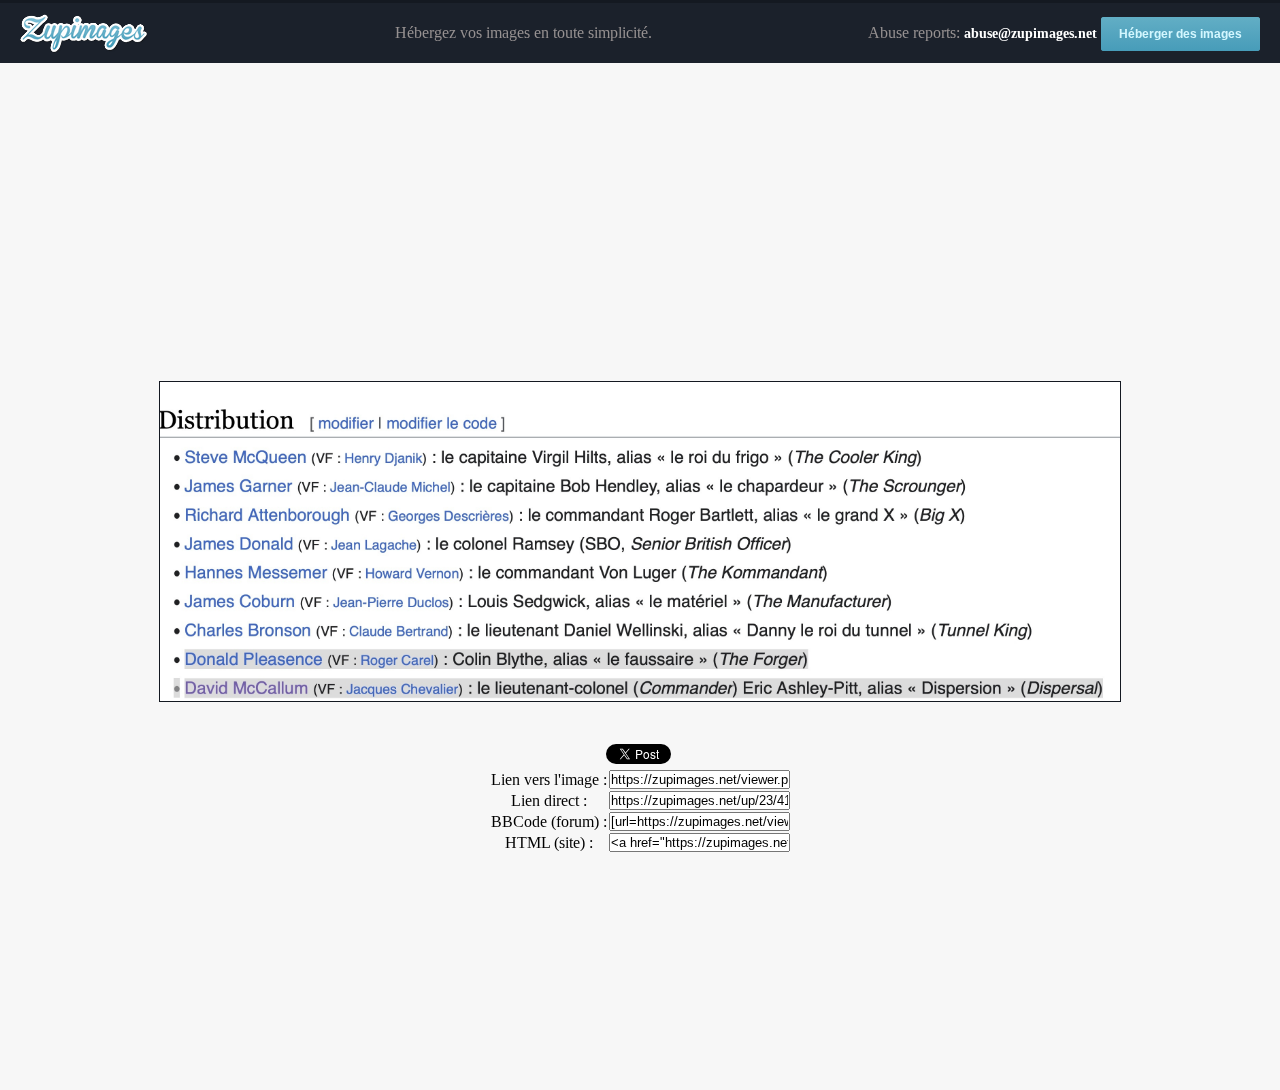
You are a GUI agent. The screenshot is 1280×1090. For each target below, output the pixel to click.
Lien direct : (549, 800)
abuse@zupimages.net (1030, 33)
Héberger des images (1180, 34)
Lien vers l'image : (549, 779)
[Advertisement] (640, 223)
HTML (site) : (549, 842)
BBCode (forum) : (549, 821)
